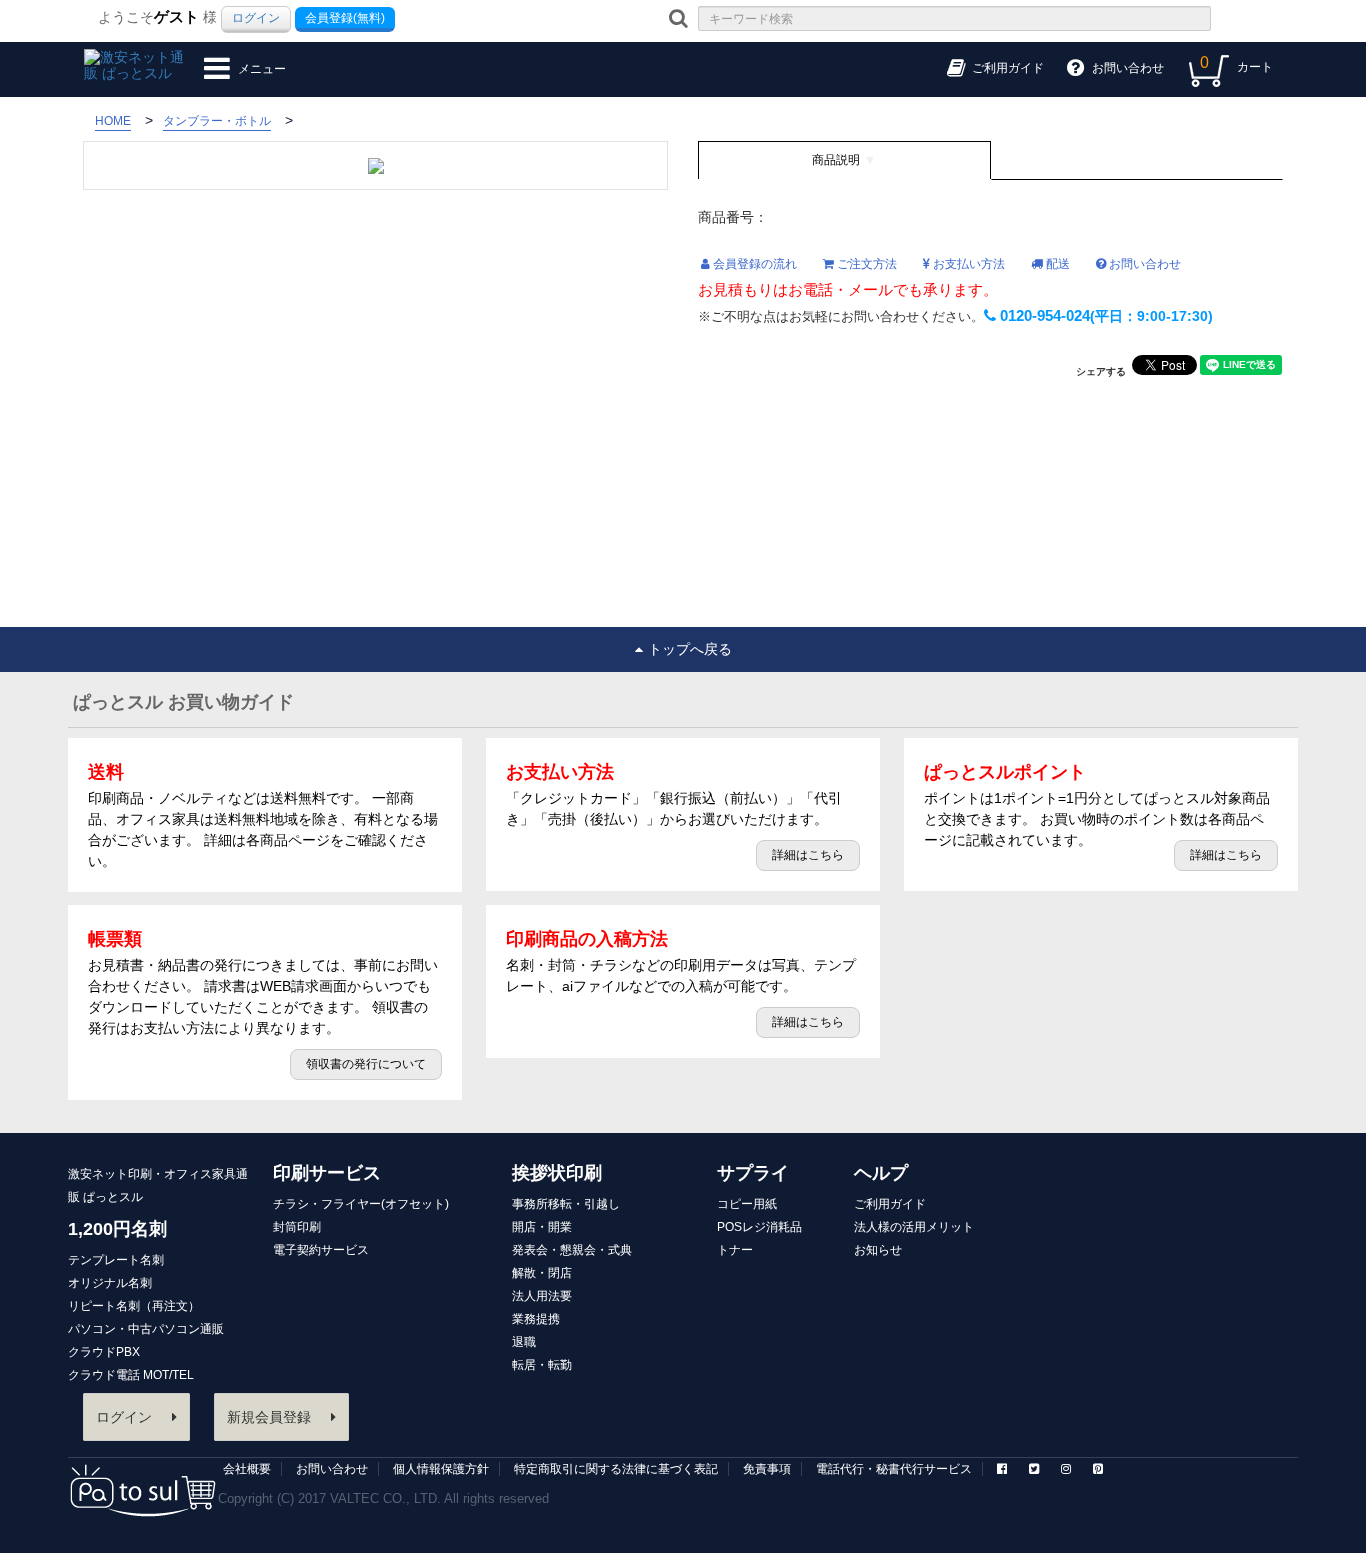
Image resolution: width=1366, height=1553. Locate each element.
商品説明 (836, 160)
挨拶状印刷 (557, 1173)
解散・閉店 (542, 1273)
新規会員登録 (269, 1417)
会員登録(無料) (345, 18)
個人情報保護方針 (441, 1469)
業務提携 (536, 1319)
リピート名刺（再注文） (134, 1306)
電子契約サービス (321, 1250)
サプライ (753, 1173)
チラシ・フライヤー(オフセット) (361, 1204)
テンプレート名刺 (116, 1260)
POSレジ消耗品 (759, 1227)
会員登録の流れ (753, 264)
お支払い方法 (967, 264)
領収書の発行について (366, 1064)
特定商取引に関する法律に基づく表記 (616, 1469)
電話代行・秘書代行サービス (894, 1469)
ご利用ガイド (890, 1204)
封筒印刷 (297, 1227)
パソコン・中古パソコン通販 (146, 1329)
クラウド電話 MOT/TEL (131, 1375)
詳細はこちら (808, 855)
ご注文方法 (865, 264)
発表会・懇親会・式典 (572, 1250)
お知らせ (878, 1250)
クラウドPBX (104, 1352)
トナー (735, 1250)
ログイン (256, 18)
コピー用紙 (747, 1204)
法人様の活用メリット (914, 1227)
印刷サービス (327, 1173)
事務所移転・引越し (566, 1204)
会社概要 (247, 1469)
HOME (113, 121)
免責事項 (767, 1469)
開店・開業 (542, 1227)
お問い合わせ (1143, 264)
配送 (1056, 264)
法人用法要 (542, 1296)
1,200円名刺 (117, 1229)
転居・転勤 (542, 1365)
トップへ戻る (690, 649)
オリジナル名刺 (110, 1283)
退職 (524, 1342)
